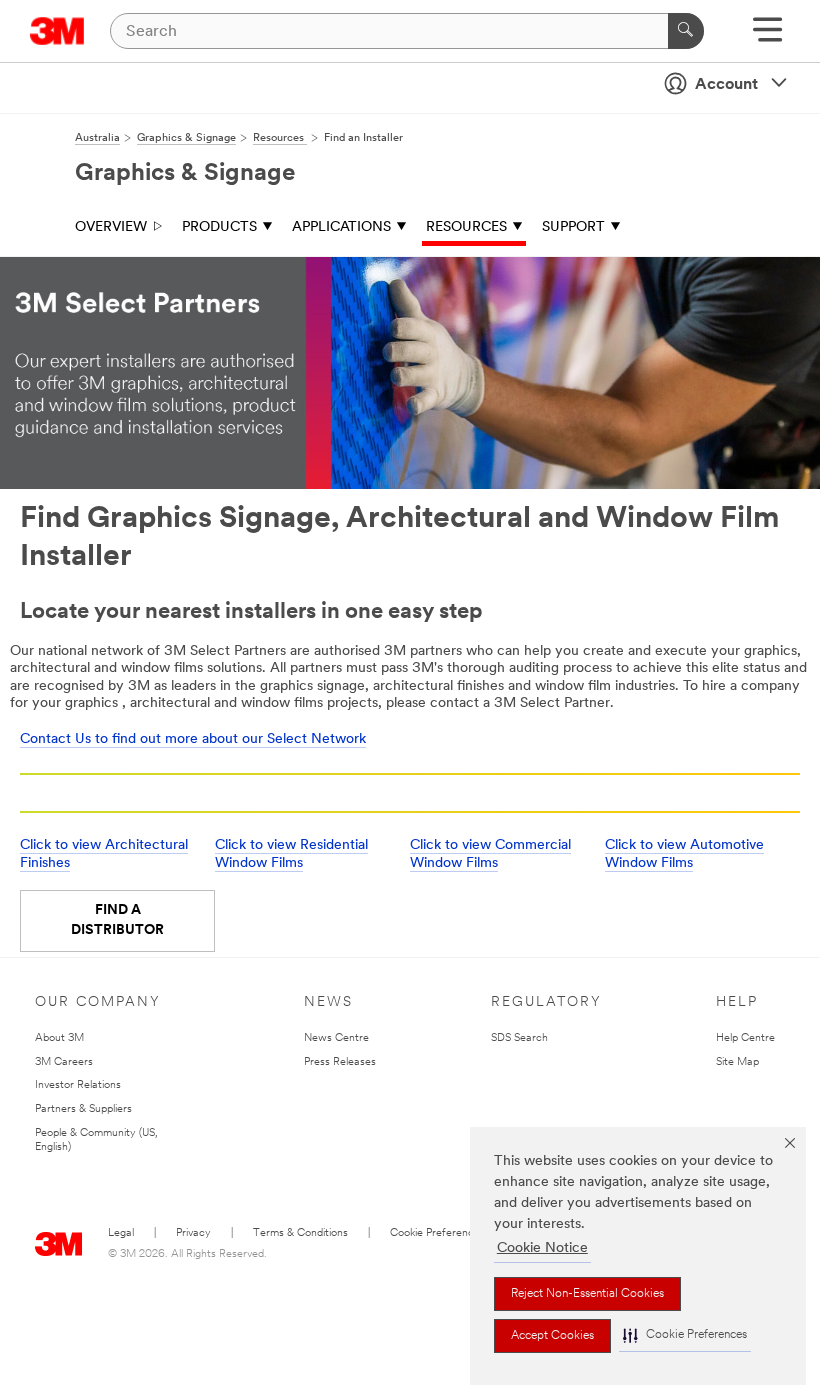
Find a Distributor (117, 920)
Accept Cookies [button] (552, 1336)
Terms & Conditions (300, 1233)
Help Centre (745, 1038)
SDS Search (519, 1038)
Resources (466, 227)
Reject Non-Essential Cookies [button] (587, 1294)
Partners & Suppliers (83, 1109)
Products (219, 227)
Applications (341, 227)
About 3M (59, 1038)
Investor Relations (78, 1085)
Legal (121, 1233)
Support (573, 227)
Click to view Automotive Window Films (684, 854)
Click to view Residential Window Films (291, 854)
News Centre (336, 1038)
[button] (685, 1335)
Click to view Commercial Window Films (490, 854)
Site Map (737, 1062)
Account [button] (726, 85)
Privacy (193, 1233)
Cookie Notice (542, 1248)
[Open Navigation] (767, 36)
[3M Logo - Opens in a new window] (57, 31)
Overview (111, 227)
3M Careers (64, 1062)
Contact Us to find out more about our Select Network (193, 739)
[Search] (686, 31)
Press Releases (340, 1062)
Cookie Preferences (437, 1233)
